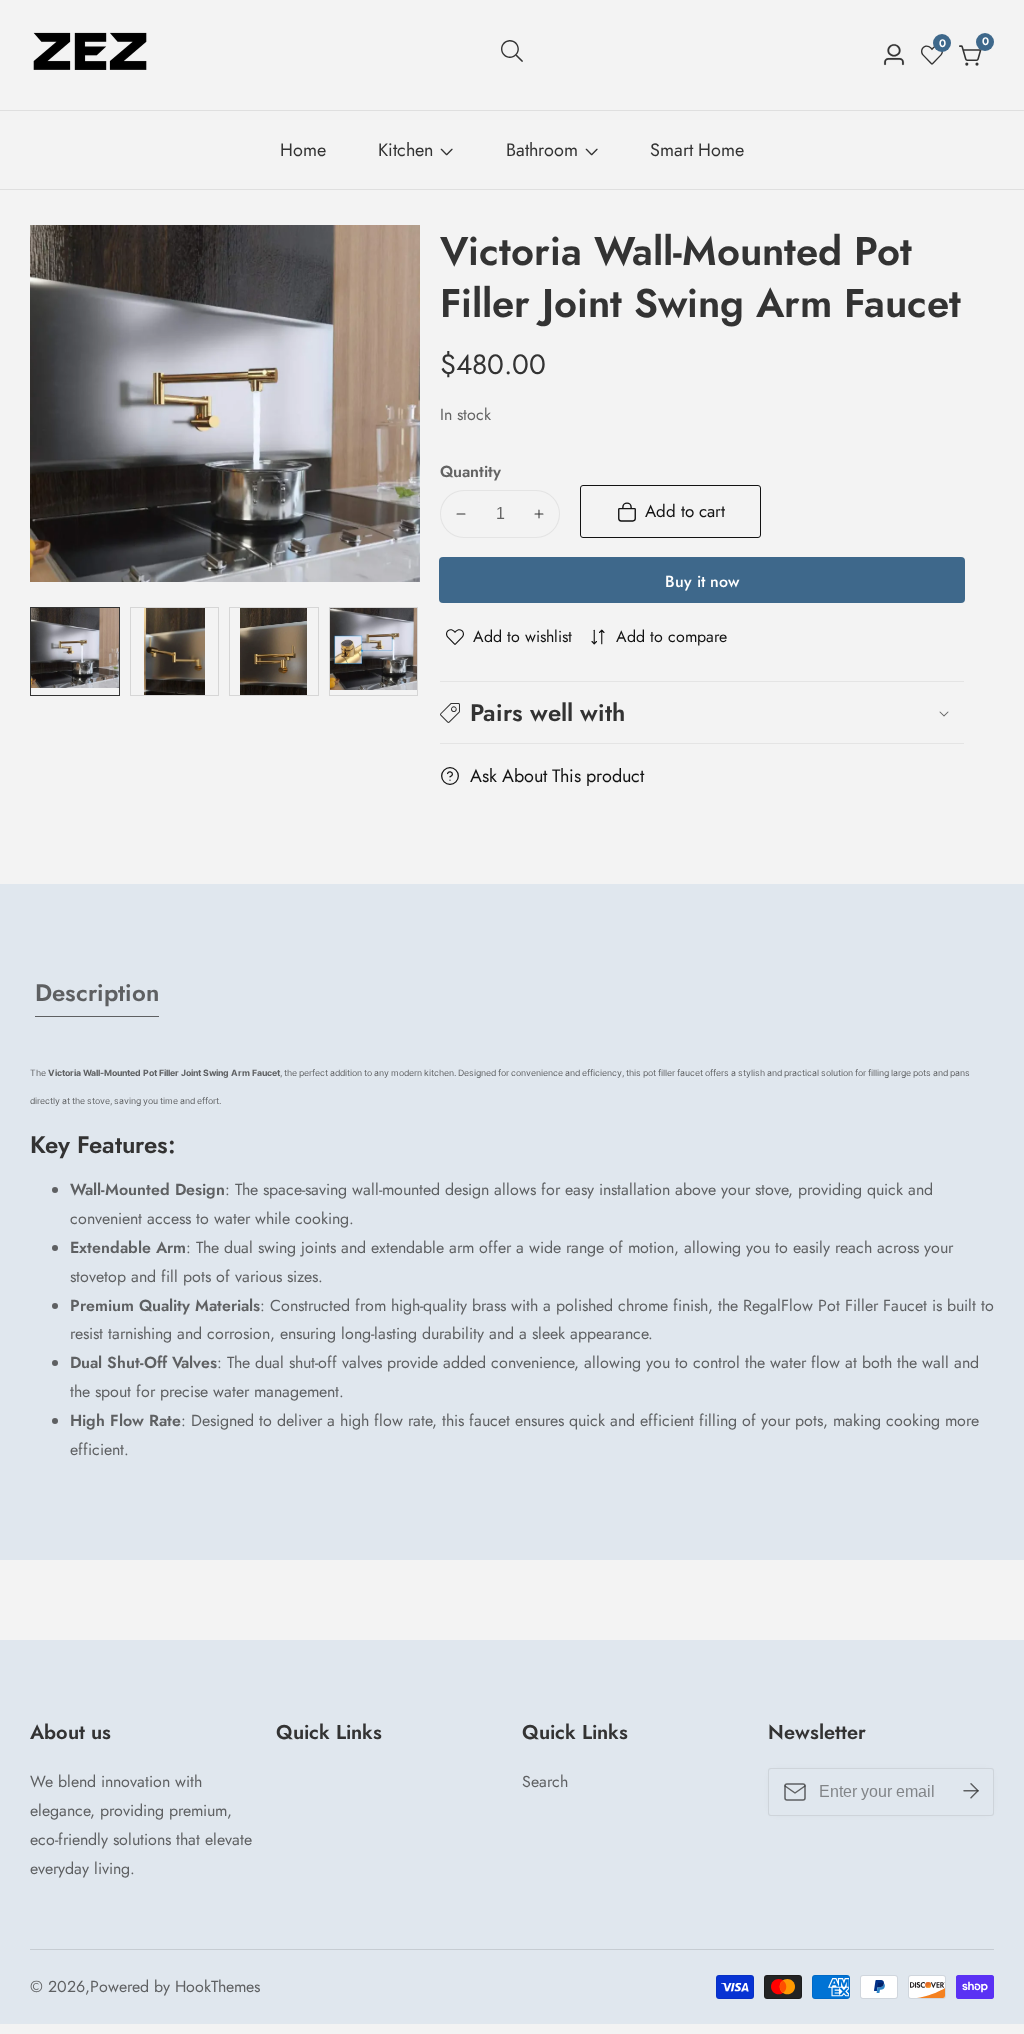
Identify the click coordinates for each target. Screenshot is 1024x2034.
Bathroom (542, 150)
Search (545, 1781)
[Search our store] (512, 55)
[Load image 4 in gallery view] (374, 652)
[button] (702, 712)
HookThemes (217, 1987)
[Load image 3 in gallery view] (274, 652)
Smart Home (697, 150)
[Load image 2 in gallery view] (175, 652)
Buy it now (702, 581)
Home (303, 150)
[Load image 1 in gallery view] (75, 652)
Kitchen (405, 150)
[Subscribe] (971, 1792)
